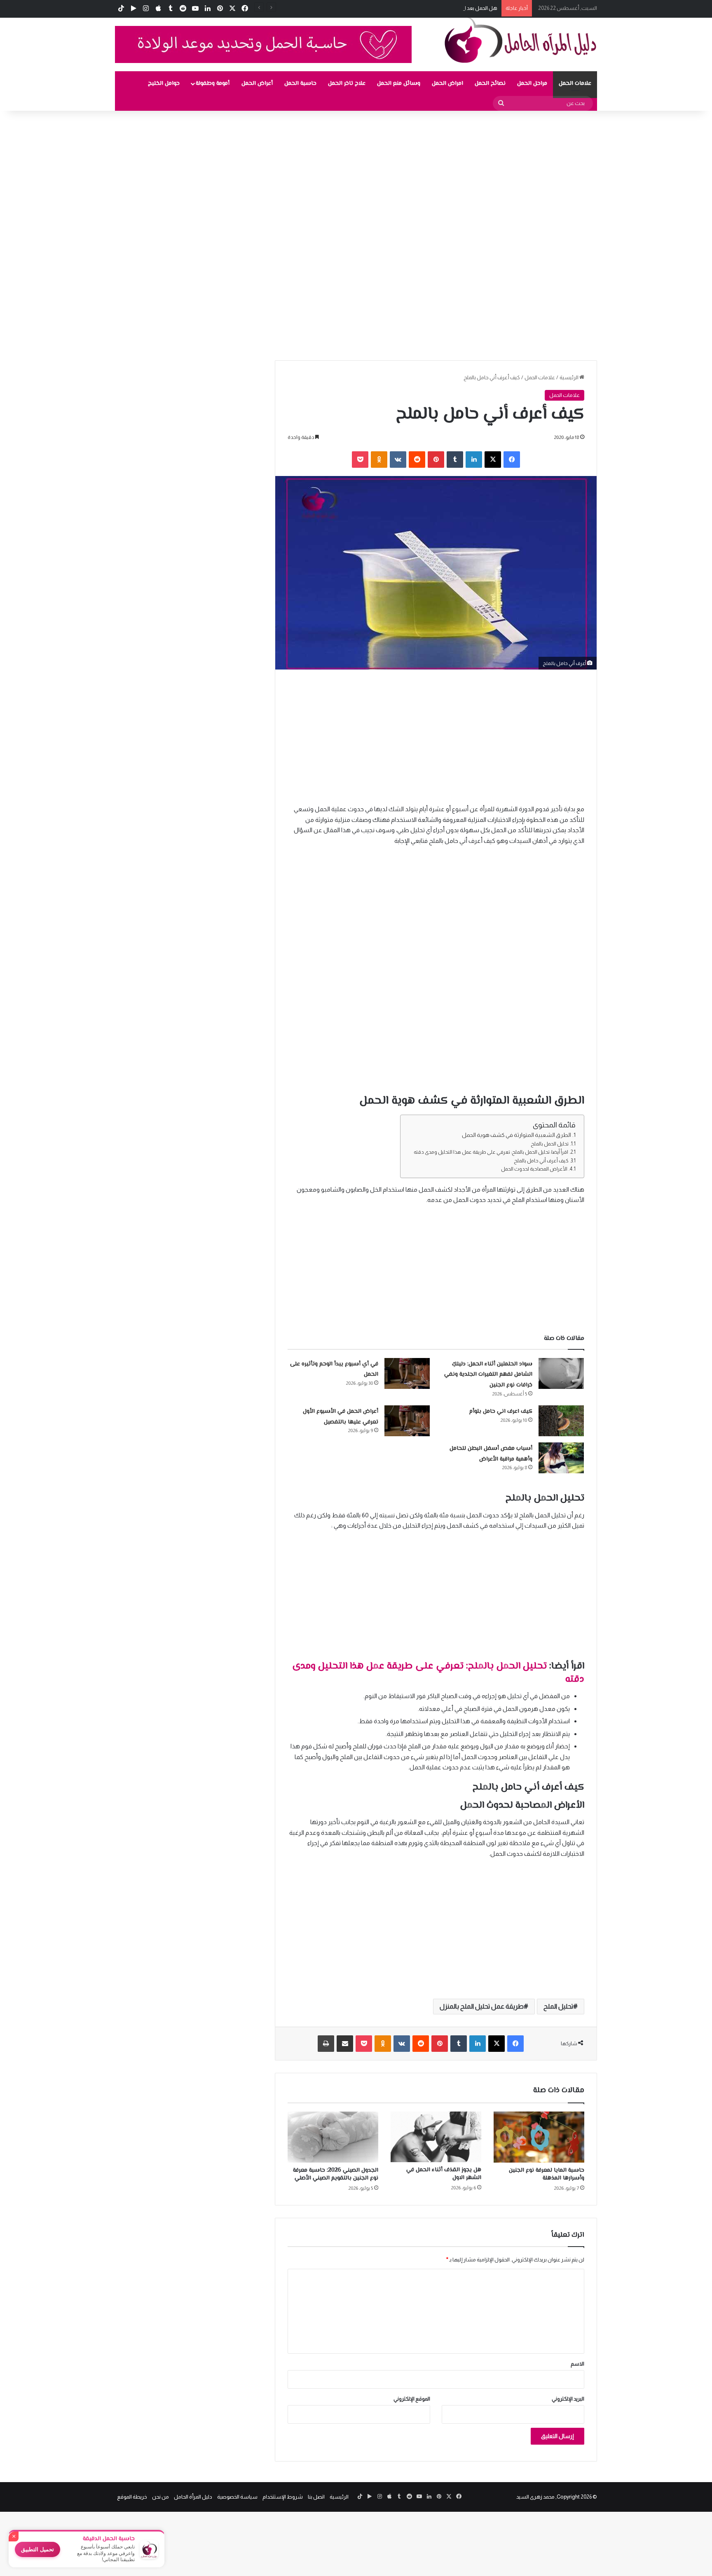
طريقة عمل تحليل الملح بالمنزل (482, 2006)
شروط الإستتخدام (283, 2497)
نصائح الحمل (490, 84)
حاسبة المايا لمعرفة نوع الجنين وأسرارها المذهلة (547, 2174)
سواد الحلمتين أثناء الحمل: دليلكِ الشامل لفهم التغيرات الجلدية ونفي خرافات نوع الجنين (488, 1375)
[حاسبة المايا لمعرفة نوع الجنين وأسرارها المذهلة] (539, 2137)
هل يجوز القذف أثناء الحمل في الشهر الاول (444, 2174)
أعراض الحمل (257, 84)
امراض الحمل (447, 84)
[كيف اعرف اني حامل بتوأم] (561, 1421)
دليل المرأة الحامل (193, 2497)
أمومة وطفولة (213, 84)
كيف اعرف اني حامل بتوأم (501, 1412)
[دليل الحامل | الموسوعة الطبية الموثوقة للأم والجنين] (521, 40)
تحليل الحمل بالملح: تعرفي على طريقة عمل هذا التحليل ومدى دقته (438, 1673)
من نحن (160, 2497)
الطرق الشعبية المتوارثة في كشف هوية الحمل (516, 1135)
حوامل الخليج (164, 84)
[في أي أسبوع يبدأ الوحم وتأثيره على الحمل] (407, 1373)
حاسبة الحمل (300, 84)
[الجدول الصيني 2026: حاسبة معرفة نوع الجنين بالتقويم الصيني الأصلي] (333, 2137)
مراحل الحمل (532, 84)
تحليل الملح (558, 2006)
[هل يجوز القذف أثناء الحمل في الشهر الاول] (436, 2137)
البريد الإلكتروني (568, 2399)
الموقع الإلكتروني (412, 2399)
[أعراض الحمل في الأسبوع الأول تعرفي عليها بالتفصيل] (407, 1421)
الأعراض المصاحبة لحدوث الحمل (534, 1169)
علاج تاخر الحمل (347, 84)
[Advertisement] (465, 172)
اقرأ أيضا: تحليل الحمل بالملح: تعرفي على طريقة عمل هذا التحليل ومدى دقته (491, 1152)
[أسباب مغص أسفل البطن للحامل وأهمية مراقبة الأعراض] (561, 1458)
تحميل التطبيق (37, 2549)
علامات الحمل (575, 84)
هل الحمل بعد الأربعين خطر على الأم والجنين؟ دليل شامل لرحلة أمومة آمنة (417, 8)
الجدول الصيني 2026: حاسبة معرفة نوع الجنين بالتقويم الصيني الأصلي (336, 2174)
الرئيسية (569, 377)
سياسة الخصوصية (237, 2497)
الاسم (577, 2364)
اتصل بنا (316, 2497)
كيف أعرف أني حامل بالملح (541, 1161)
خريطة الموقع (132, 2497)
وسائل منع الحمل (399, 84)
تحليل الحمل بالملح (550, 1144)
